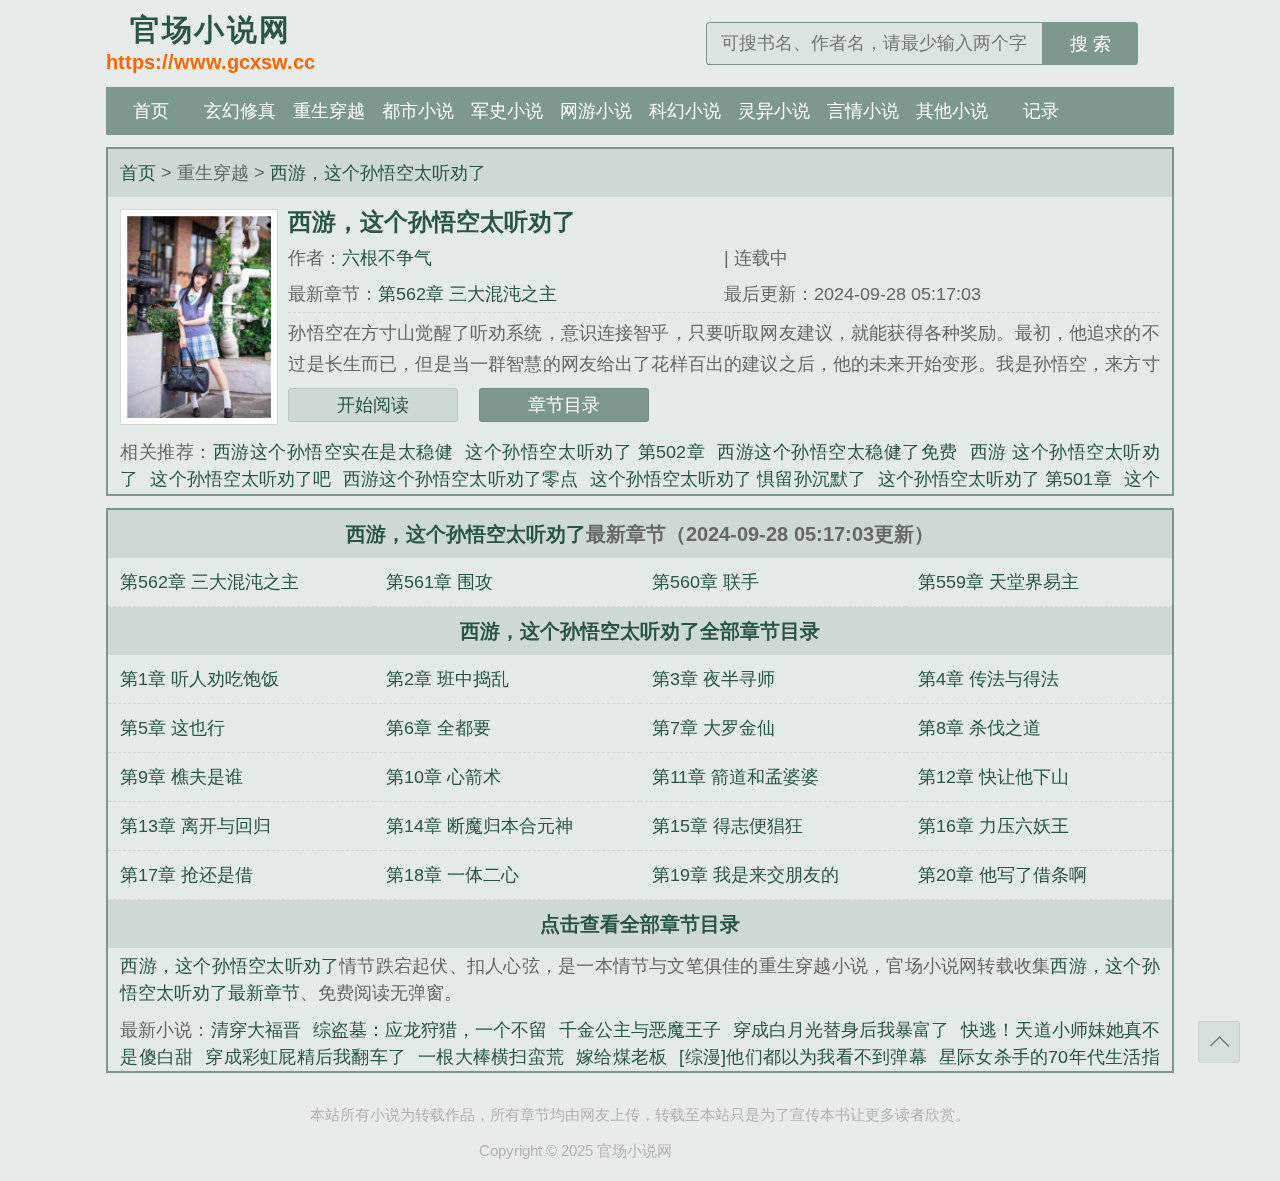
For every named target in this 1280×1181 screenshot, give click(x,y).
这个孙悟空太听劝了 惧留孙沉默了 (728, 479)
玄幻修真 (240, 111)
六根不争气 (387, 258)
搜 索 (1090, 44)
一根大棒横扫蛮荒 (491, 1057)
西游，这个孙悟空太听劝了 (378, 173)
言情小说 (863, 111)
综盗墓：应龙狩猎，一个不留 (430, 1030)
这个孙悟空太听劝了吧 (240, 479)
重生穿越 (329, 111)
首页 (151, 111)
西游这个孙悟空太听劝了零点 (460, 479)
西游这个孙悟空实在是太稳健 (333, 452)
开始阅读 (373, 405)
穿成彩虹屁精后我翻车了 (305, 1057)
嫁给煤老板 (621, 1057)
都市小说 (418, 111)
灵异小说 (774, 111)
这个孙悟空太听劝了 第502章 (585, 452)
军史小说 (507, 111)
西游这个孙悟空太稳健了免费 (837, 452)
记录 (1041, 111)
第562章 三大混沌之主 (467, 294)
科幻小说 (685, 111)
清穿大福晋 (256, 1030)
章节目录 (564, 405)
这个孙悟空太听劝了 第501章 (995, 479)
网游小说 (596, 111)
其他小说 (952, 111)
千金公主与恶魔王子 (640, 1030)
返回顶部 (1219, 1042)
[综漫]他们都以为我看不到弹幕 (803, 1057)
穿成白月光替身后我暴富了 (841, 1030)
